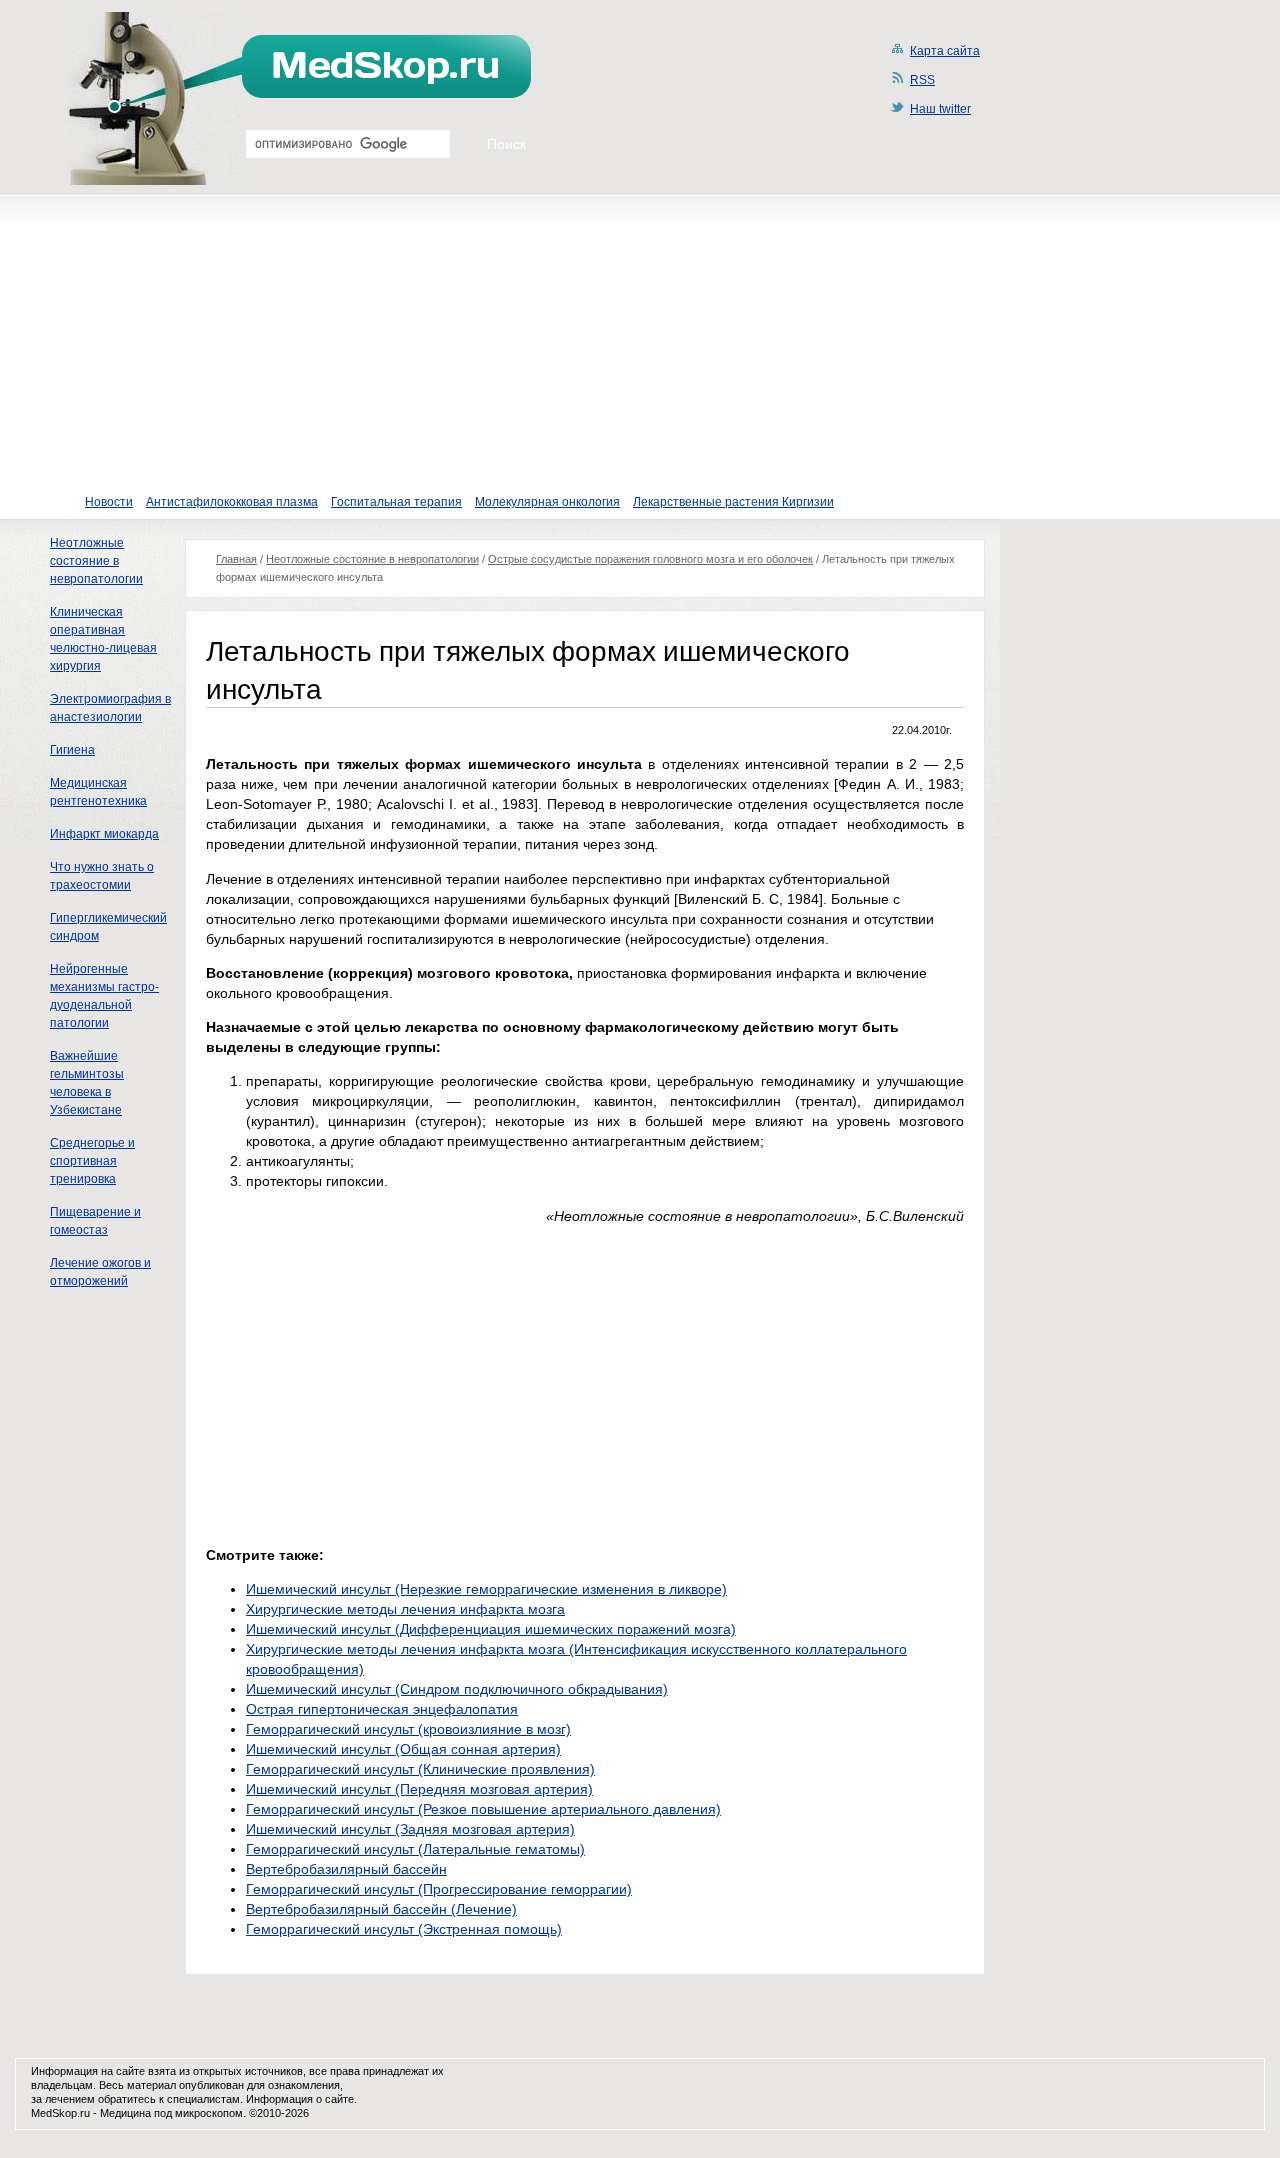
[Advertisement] (640, 335)
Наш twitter (940, 109)
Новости (109, 502)
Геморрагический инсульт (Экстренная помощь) (404, 1929)
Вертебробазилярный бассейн (346, 1869)
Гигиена (72, 750)
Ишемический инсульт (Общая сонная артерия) (403, 1749)
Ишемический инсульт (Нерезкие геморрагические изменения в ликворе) (486, 1589)
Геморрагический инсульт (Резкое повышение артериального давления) (483, 1809)
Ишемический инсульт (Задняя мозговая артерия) (410, 1829)
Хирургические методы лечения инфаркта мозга (405, 1609)
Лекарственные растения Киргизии (733, 502)
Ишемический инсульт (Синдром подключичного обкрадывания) (457, 1689)
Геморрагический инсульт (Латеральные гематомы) (415, 1849)
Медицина (125, 2113)
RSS (922, 80)
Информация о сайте (300, 2099)
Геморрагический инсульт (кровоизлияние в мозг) (408, 1729)
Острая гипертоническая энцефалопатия (382, 1709)
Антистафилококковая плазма (232, 502)
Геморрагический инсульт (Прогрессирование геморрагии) (439, 1889)
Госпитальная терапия (396, 502)
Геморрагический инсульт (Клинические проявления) (420, 1769)
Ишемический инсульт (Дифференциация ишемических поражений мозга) (491, 1629)
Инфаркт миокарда (104, 834)
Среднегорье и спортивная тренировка (92, 1161)
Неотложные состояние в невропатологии (96, 561)
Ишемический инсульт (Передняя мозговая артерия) (419, 1789)
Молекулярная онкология (547, 502)
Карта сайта (945, 51)
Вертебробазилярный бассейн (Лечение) (381, 1909)
